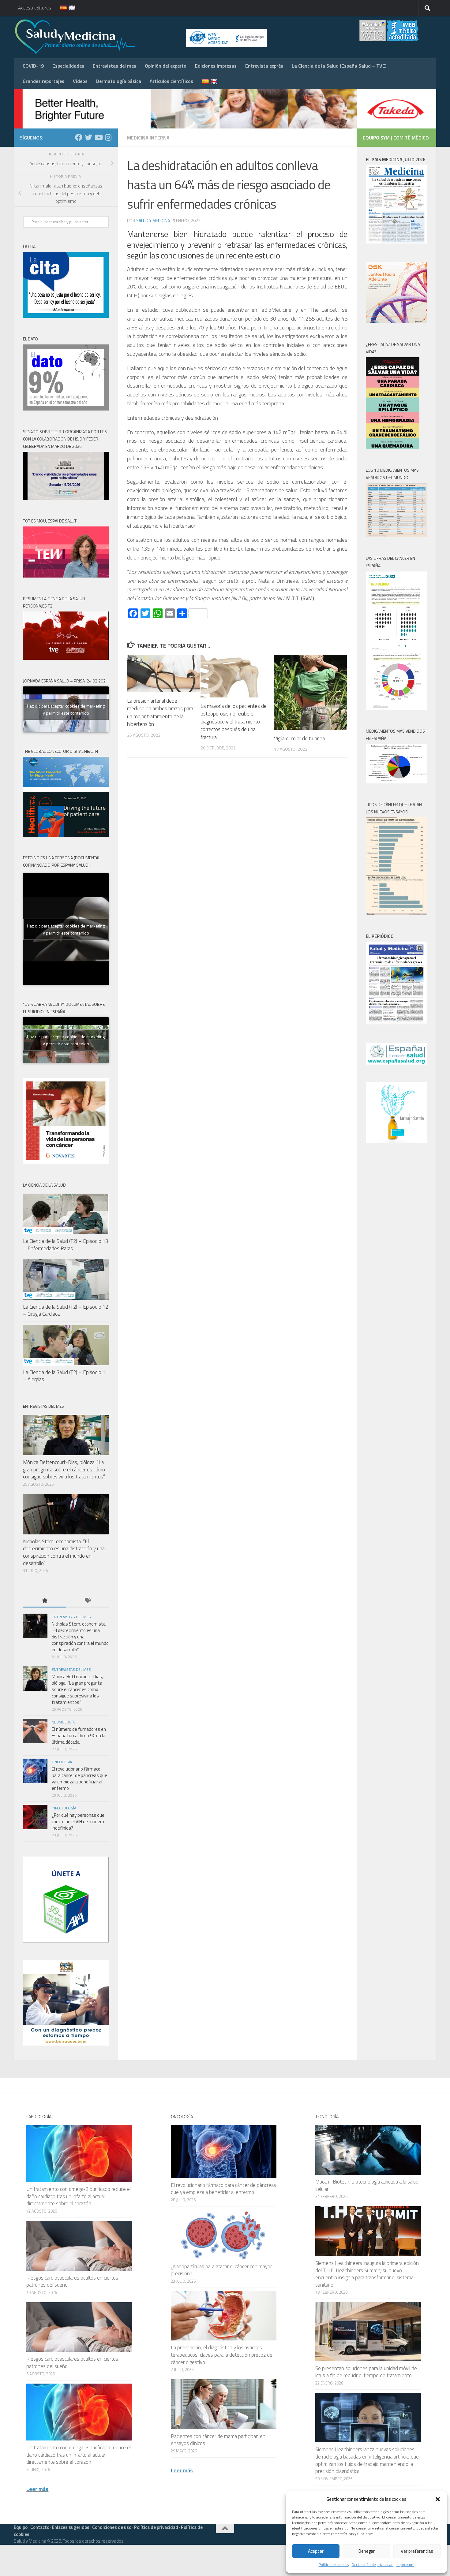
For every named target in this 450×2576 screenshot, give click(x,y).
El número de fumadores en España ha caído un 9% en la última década (79, 1736)
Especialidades (68, 66)
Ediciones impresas (216, 66)
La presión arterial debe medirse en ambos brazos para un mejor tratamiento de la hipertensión (160, 713)
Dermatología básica (119, 81)
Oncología (62, 1762)
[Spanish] (60, 8)
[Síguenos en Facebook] (79, 137)
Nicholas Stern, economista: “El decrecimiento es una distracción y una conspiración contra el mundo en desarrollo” (64, 1552)
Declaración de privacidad (373, 2565)
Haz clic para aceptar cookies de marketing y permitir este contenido (66, 709)
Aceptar (316, 2551)
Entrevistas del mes (114, 66)
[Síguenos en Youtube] (98, 137)
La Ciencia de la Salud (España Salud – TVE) (339, 66)
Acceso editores (35, 8)
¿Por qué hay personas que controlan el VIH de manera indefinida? (78, 1821)
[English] (68, 8)
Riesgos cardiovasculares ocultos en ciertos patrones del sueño (72, 2281)
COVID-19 (33, 66)
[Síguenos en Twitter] (88, 137)
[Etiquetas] (87, 1601)
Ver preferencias (417, 2551)
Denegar (367, 2551)
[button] (438, 2499)
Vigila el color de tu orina (299, 738)
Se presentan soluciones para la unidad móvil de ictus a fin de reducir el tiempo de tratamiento (366, 2372)
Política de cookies (334, 2565)
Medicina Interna (148, 138)
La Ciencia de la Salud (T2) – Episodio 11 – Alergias (66, 1376)
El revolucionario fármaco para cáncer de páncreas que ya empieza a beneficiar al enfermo (79, 1779)
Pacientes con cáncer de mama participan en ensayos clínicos (218, 2440)
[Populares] (44, 1601)
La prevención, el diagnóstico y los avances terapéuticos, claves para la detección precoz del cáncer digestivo (222, 2355)
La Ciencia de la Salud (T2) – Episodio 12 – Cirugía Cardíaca (66, 1310)
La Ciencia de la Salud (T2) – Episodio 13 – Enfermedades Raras (66, 1245)
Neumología (63, 1722)
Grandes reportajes (43, 81)
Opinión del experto (166, 66)
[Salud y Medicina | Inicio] (147, 37)
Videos (80, 81)
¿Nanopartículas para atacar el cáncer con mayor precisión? (221, 2270)
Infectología (64, 1808)
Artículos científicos (171, 81)
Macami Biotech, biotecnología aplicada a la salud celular (367, 2185)
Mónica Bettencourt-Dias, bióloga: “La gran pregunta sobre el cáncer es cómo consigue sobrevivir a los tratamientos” (64, 1469)
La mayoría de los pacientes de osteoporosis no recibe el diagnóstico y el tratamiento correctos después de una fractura (234, 722)
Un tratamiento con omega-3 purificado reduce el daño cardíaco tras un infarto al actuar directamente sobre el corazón (79, 2196)
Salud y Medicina (153, 220)
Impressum (405, 2565)
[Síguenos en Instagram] (108, 137)
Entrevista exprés (264, 66)
